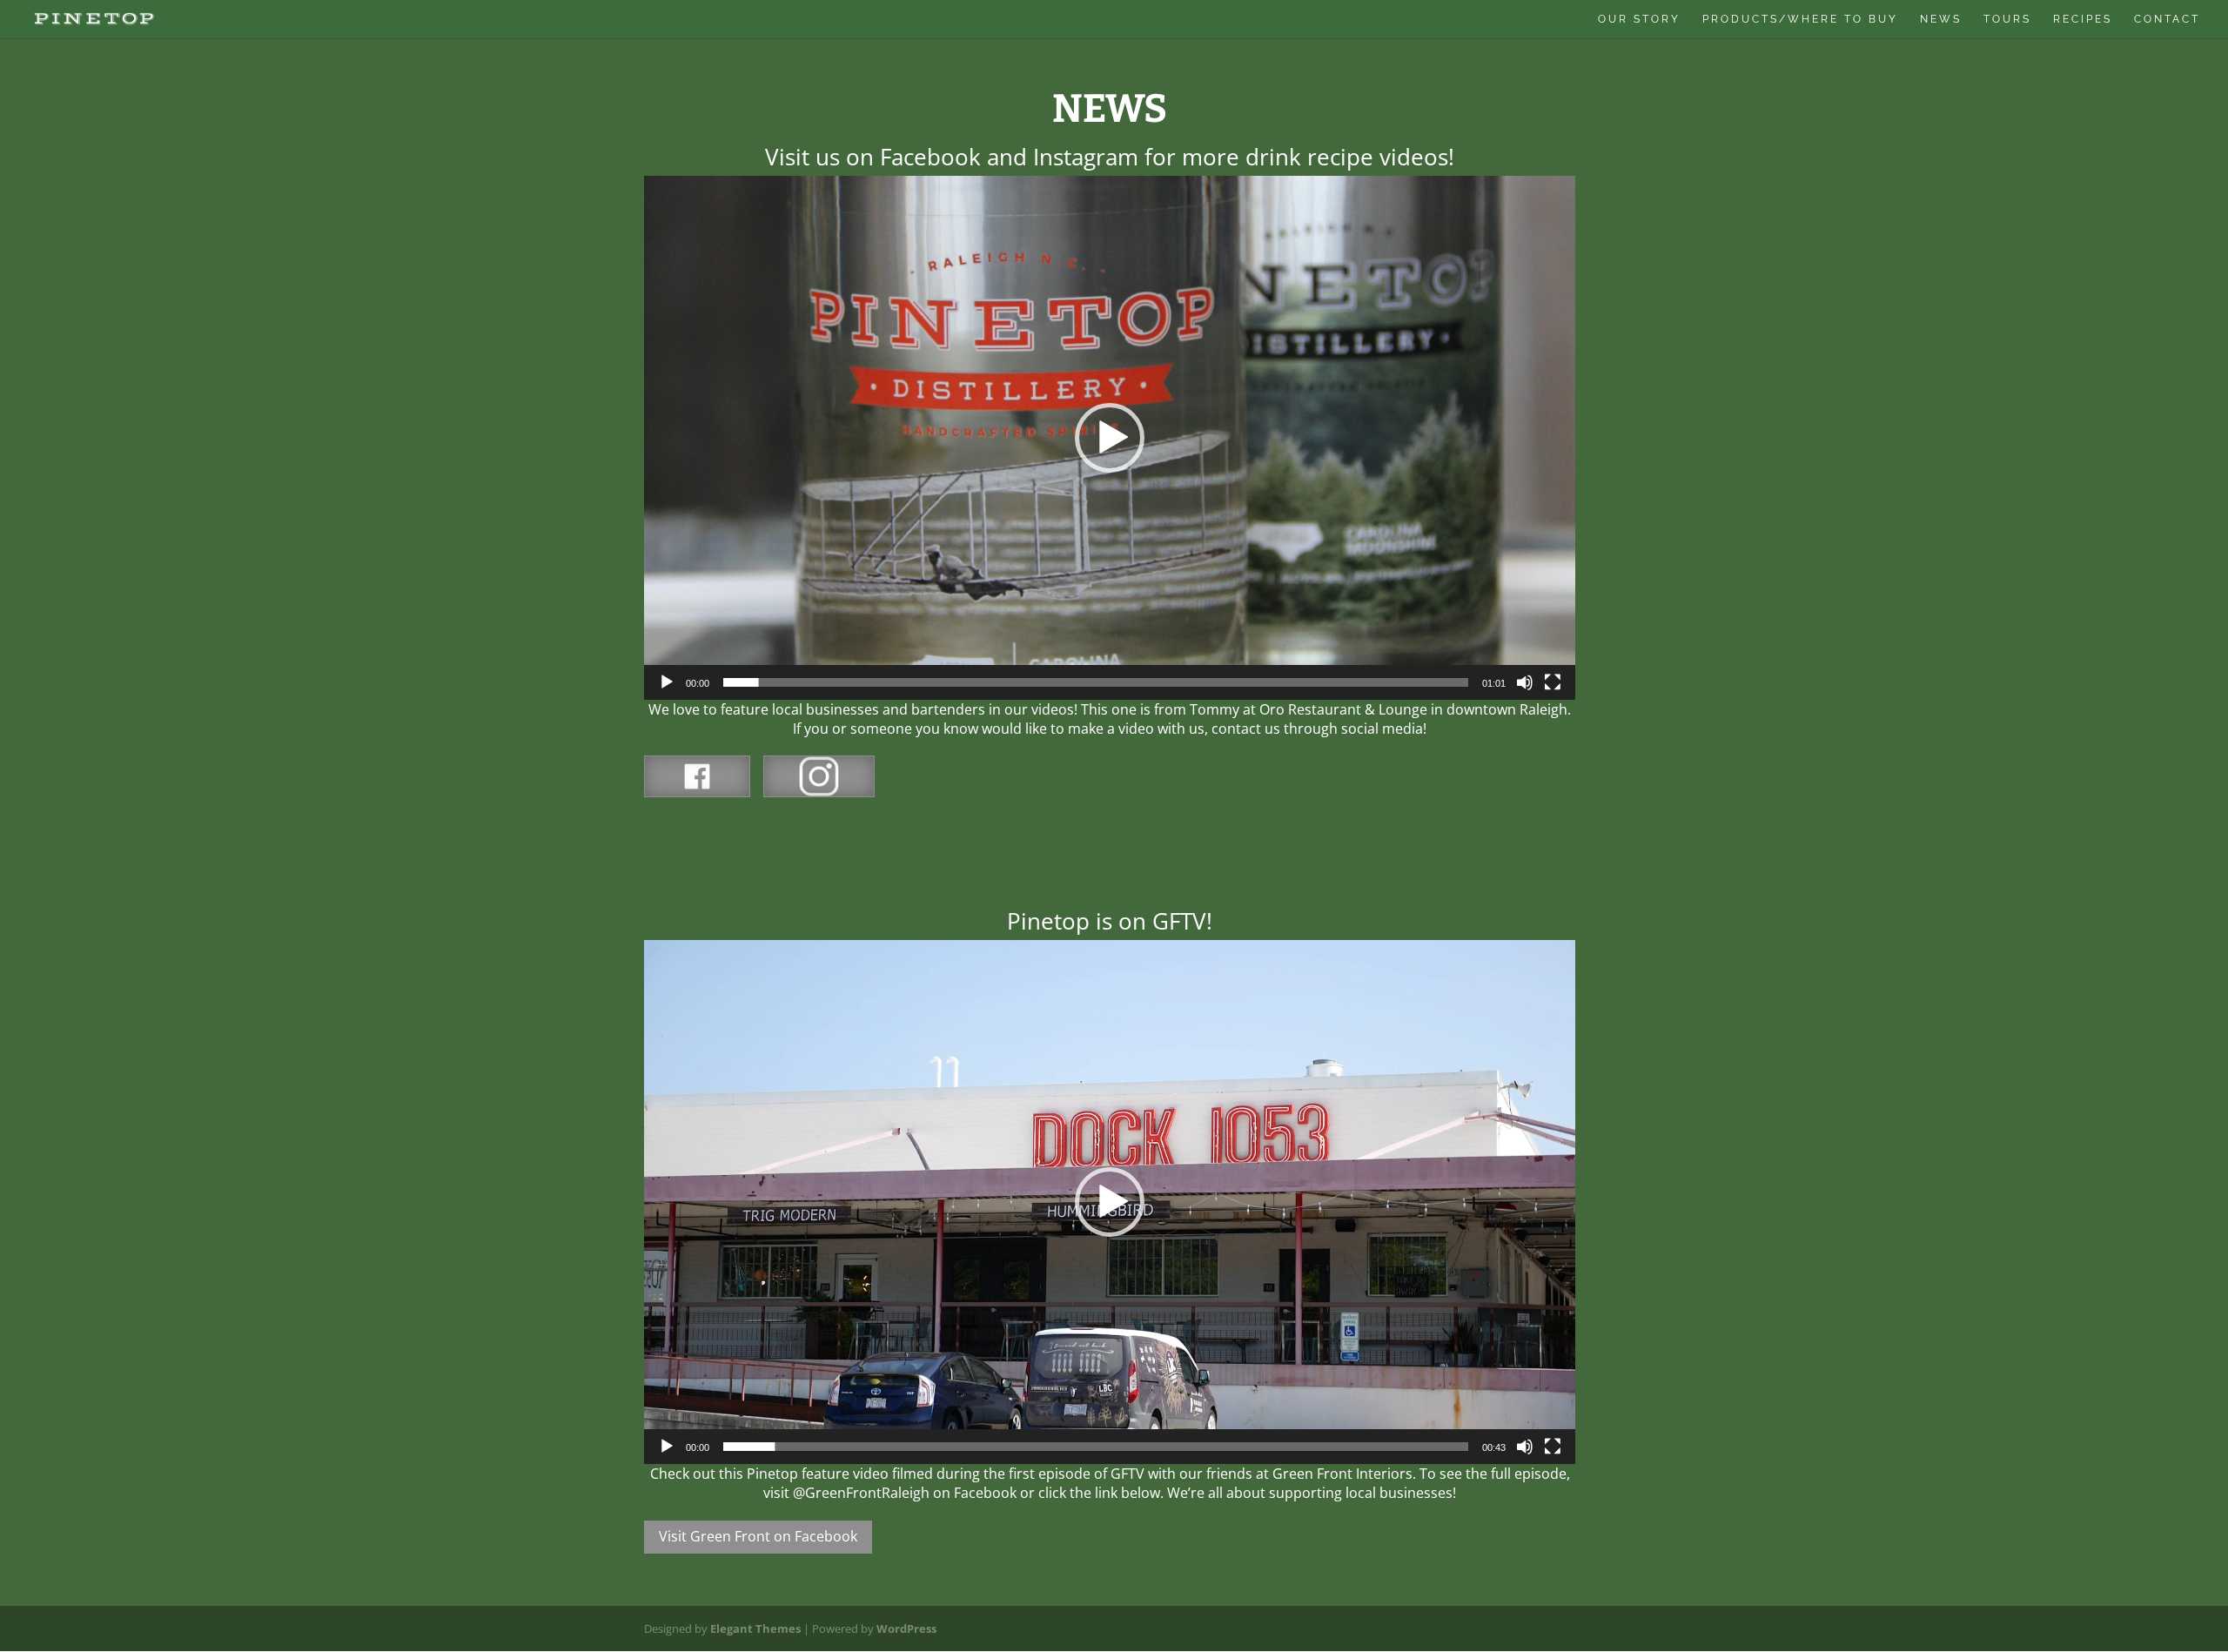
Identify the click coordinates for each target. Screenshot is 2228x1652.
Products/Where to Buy (1800, 19)
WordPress (906, 1628)
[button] (1110, 438)
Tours (2007, 19)
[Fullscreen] (1553, 682)
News (1941, 19)
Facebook (697, 776)
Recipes (2083, 19)
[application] (1110, 438)
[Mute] (1525, 682)
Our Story (1639, 19)
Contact (2167, 19)
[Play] (667, 682)
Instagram (819, 776)
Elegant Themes (755, 1628)
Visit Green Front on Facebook (758, 1536)
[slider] (1096, 682)
